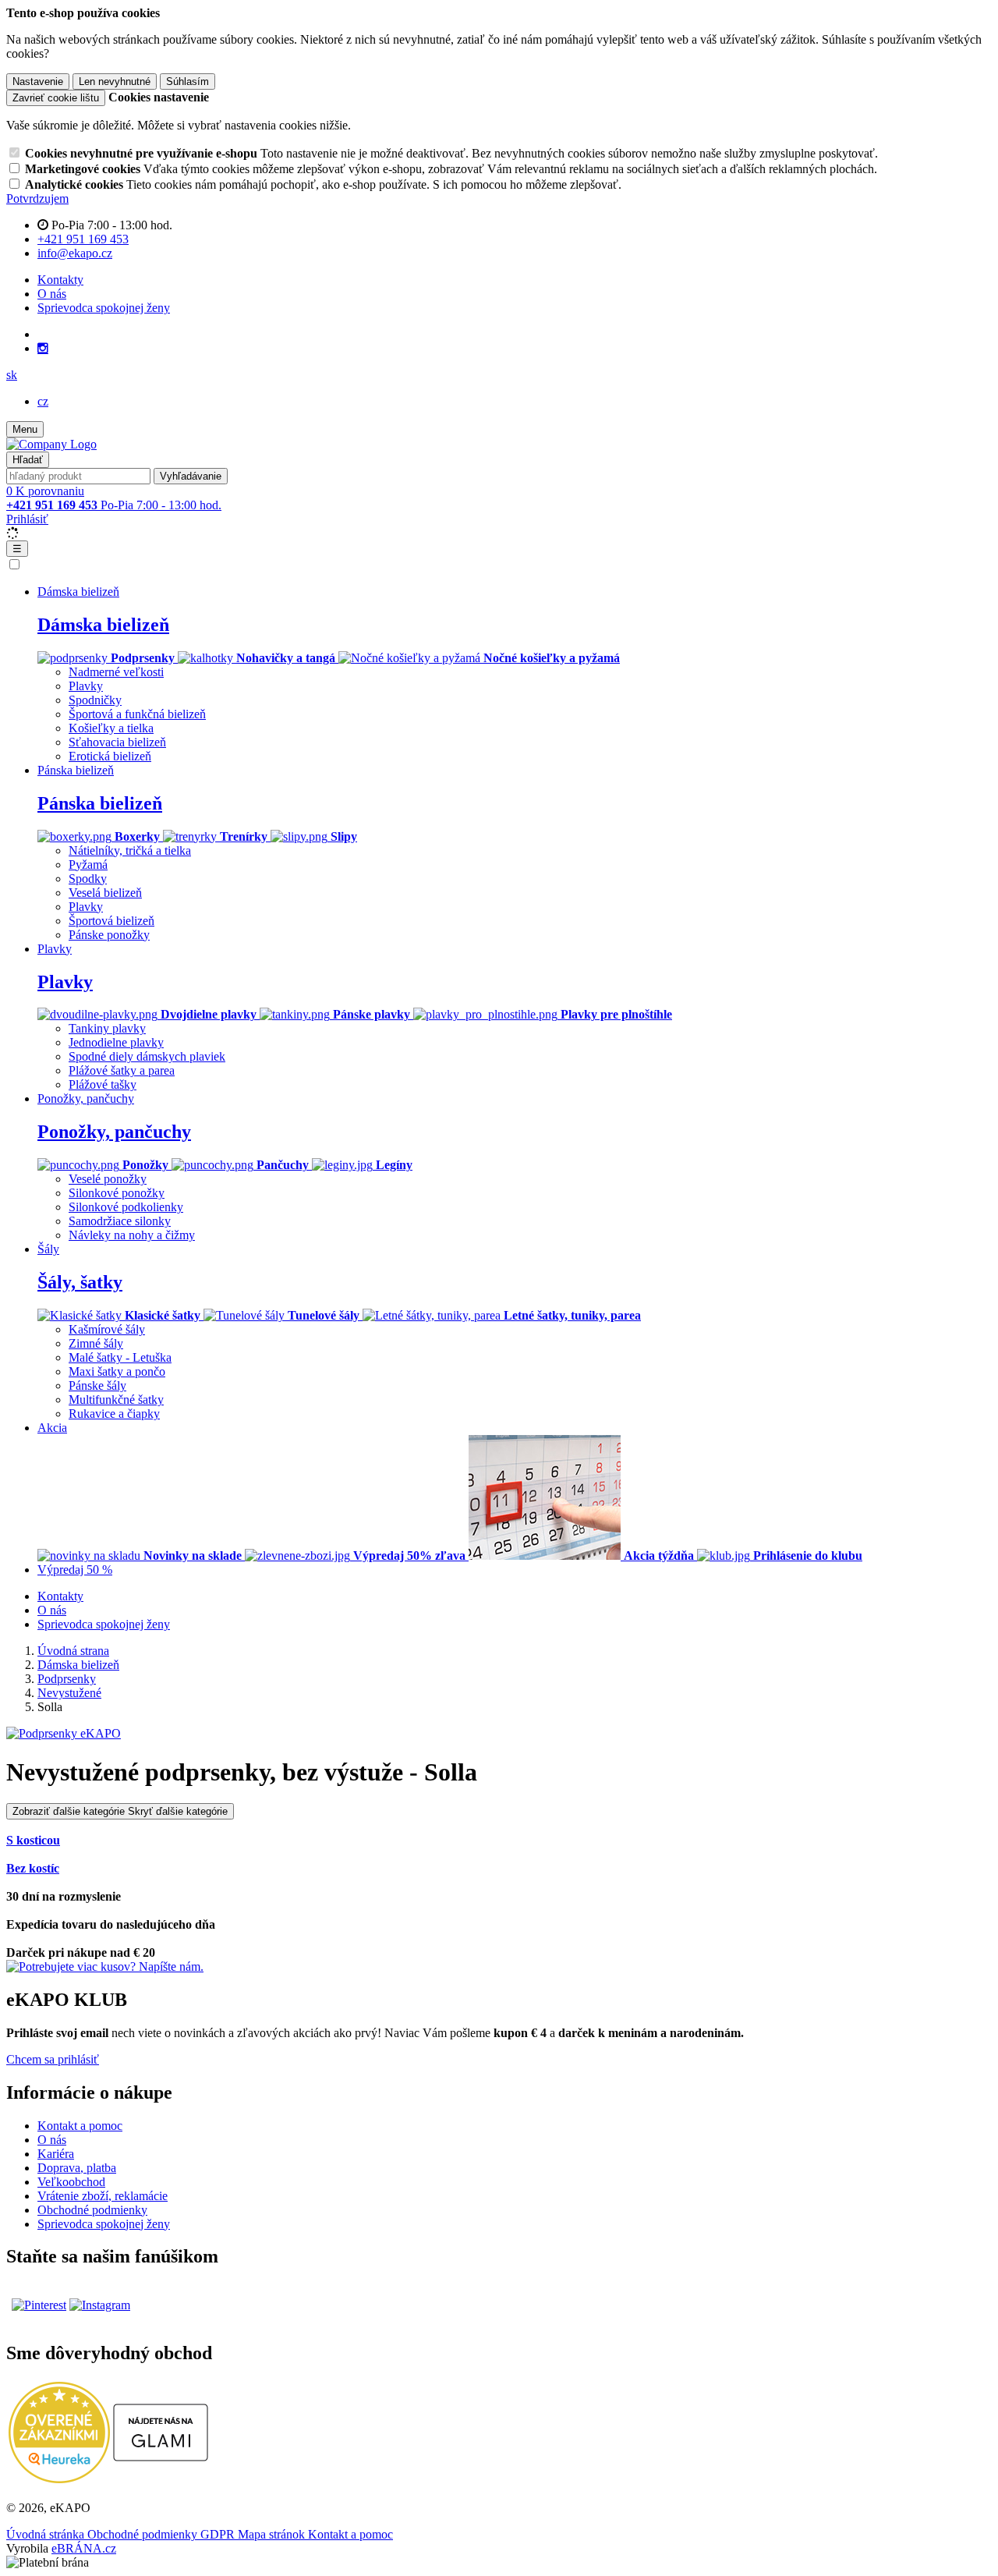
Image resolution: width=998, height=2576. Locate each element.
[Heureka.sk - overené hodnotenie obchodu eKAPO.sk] (59, 2479)
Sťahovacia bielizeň (117, 742)
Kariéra (56, 2154)
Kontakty (60, 280)
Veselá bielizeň (105, 893)
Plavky (86, 686)
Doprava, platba (77, 2168)
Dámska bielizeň (103, 625)
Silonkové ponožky (117, 1193)
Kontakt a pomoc (80, 2126)
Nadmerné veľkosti (116, 672)
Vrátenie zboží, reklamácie (103, 2196)
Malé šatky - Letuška (120, 1357)
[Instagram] (43, 349)
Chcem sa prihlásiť (53, 2059)
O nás (52, 294)
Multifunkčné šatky (116, 1400)
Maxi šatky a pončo (117, 1371)
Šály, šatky (80, 1282)
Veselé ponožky (108, 1179)
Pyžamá (88, 865)
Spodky (88, 879)
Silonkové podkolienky (126, 1207)
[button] (12, 375)
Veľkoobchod (71, 2182)
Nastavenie (38, 81)
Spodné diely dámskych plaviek (147, 1056)
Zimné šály (96, 1343)
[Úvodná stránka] (51, 444)
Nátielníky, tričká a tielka (130, 850)
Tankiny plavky (107, 1028)
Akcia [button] (52, 1428)
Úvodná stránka (47, 2534)
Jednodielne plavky (116, 1042)
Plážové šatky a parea (122, 1070)
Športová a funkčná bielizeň (137, 714)
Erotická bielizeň (110, 756)
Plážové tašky (103, 1084)
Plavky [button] (55, 949)
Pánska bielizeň (100, 803)
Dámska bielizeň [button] (78, 592)
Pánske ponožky (109, 935)
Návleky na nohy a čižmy (132, 1235)
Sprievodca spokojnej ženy (104, 308)
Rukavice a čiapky (114, 1414)
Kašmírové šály (107, 1329)
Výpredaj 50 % (75, 1570)
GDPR (219, 2534)
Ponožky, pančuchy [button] (86, 1098)
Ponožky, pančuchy (114, 1132)
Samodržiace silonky (120, 1221)
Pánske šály (97, 1385)
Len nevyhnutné (115, 81)
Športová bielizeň (111, 921)
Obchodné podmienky (92, 2210)
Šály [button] (48, 1249)
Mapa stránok (273, 2534)
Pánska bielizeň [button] (76, 770)
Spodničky (95, 700)
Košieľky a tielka (111, 728)
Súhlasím (188, 81)
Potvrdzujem (37, 198)
